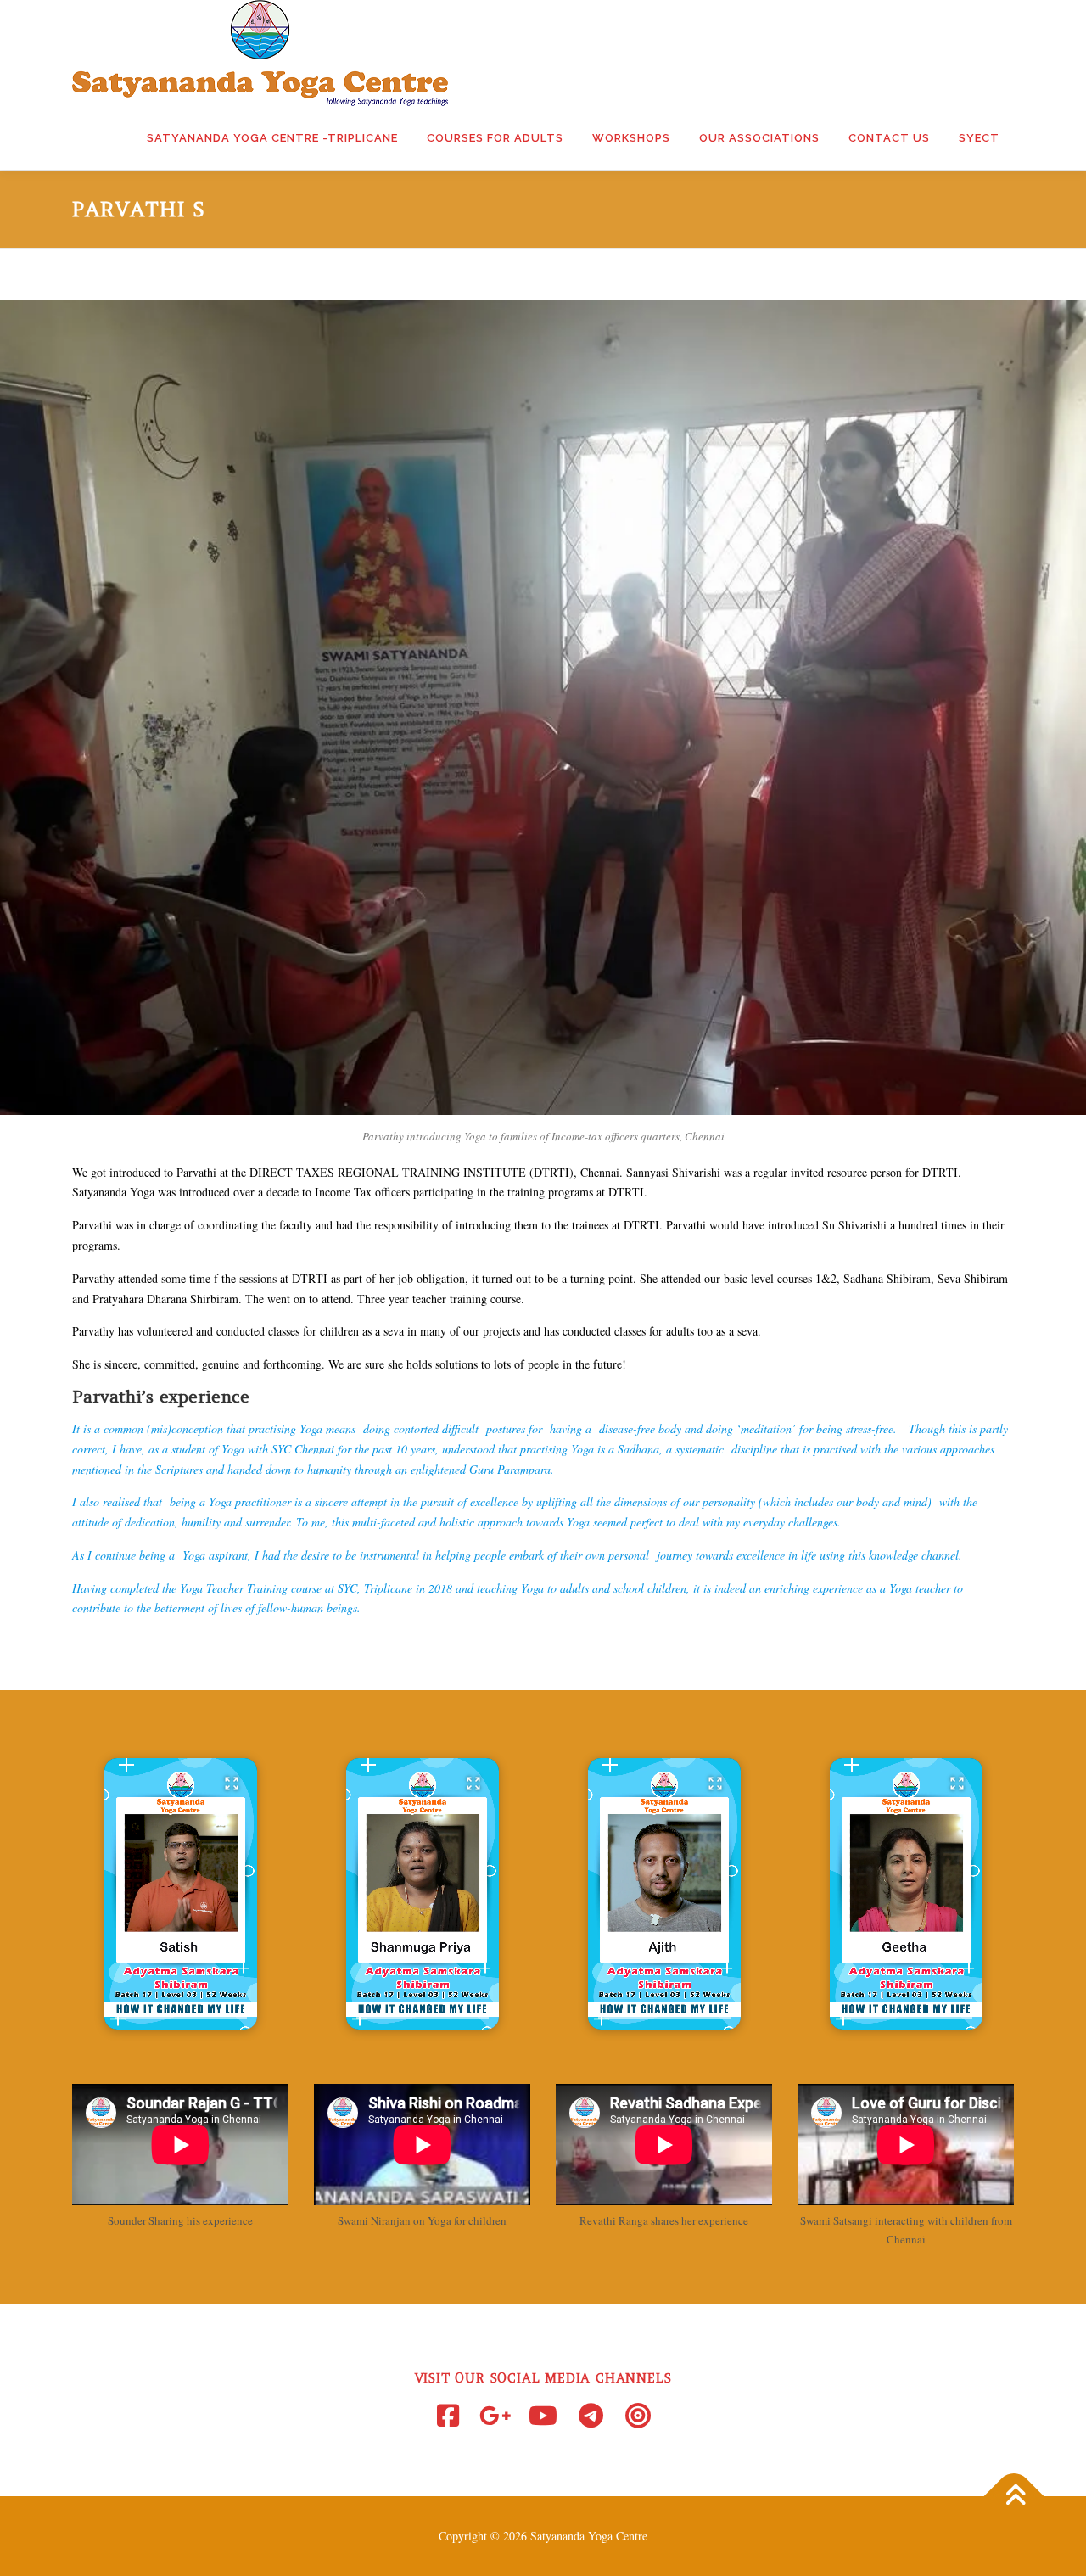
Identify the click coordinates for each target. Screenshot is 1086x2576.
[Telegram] (591, 2416)
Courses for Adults (495, 138)
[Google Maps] (495, 2416)
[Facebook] (448, 2416)
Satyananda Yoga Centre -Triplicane (272, 138)
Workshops (631, 138)
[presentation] (181, 2017)
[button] (181, 1894)
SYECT (979, 138)
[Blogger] (638, 2416)
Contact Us (889, 138)
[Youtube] (543, 2416)
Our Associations (759, 138)
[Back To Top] (1014, 2497)
